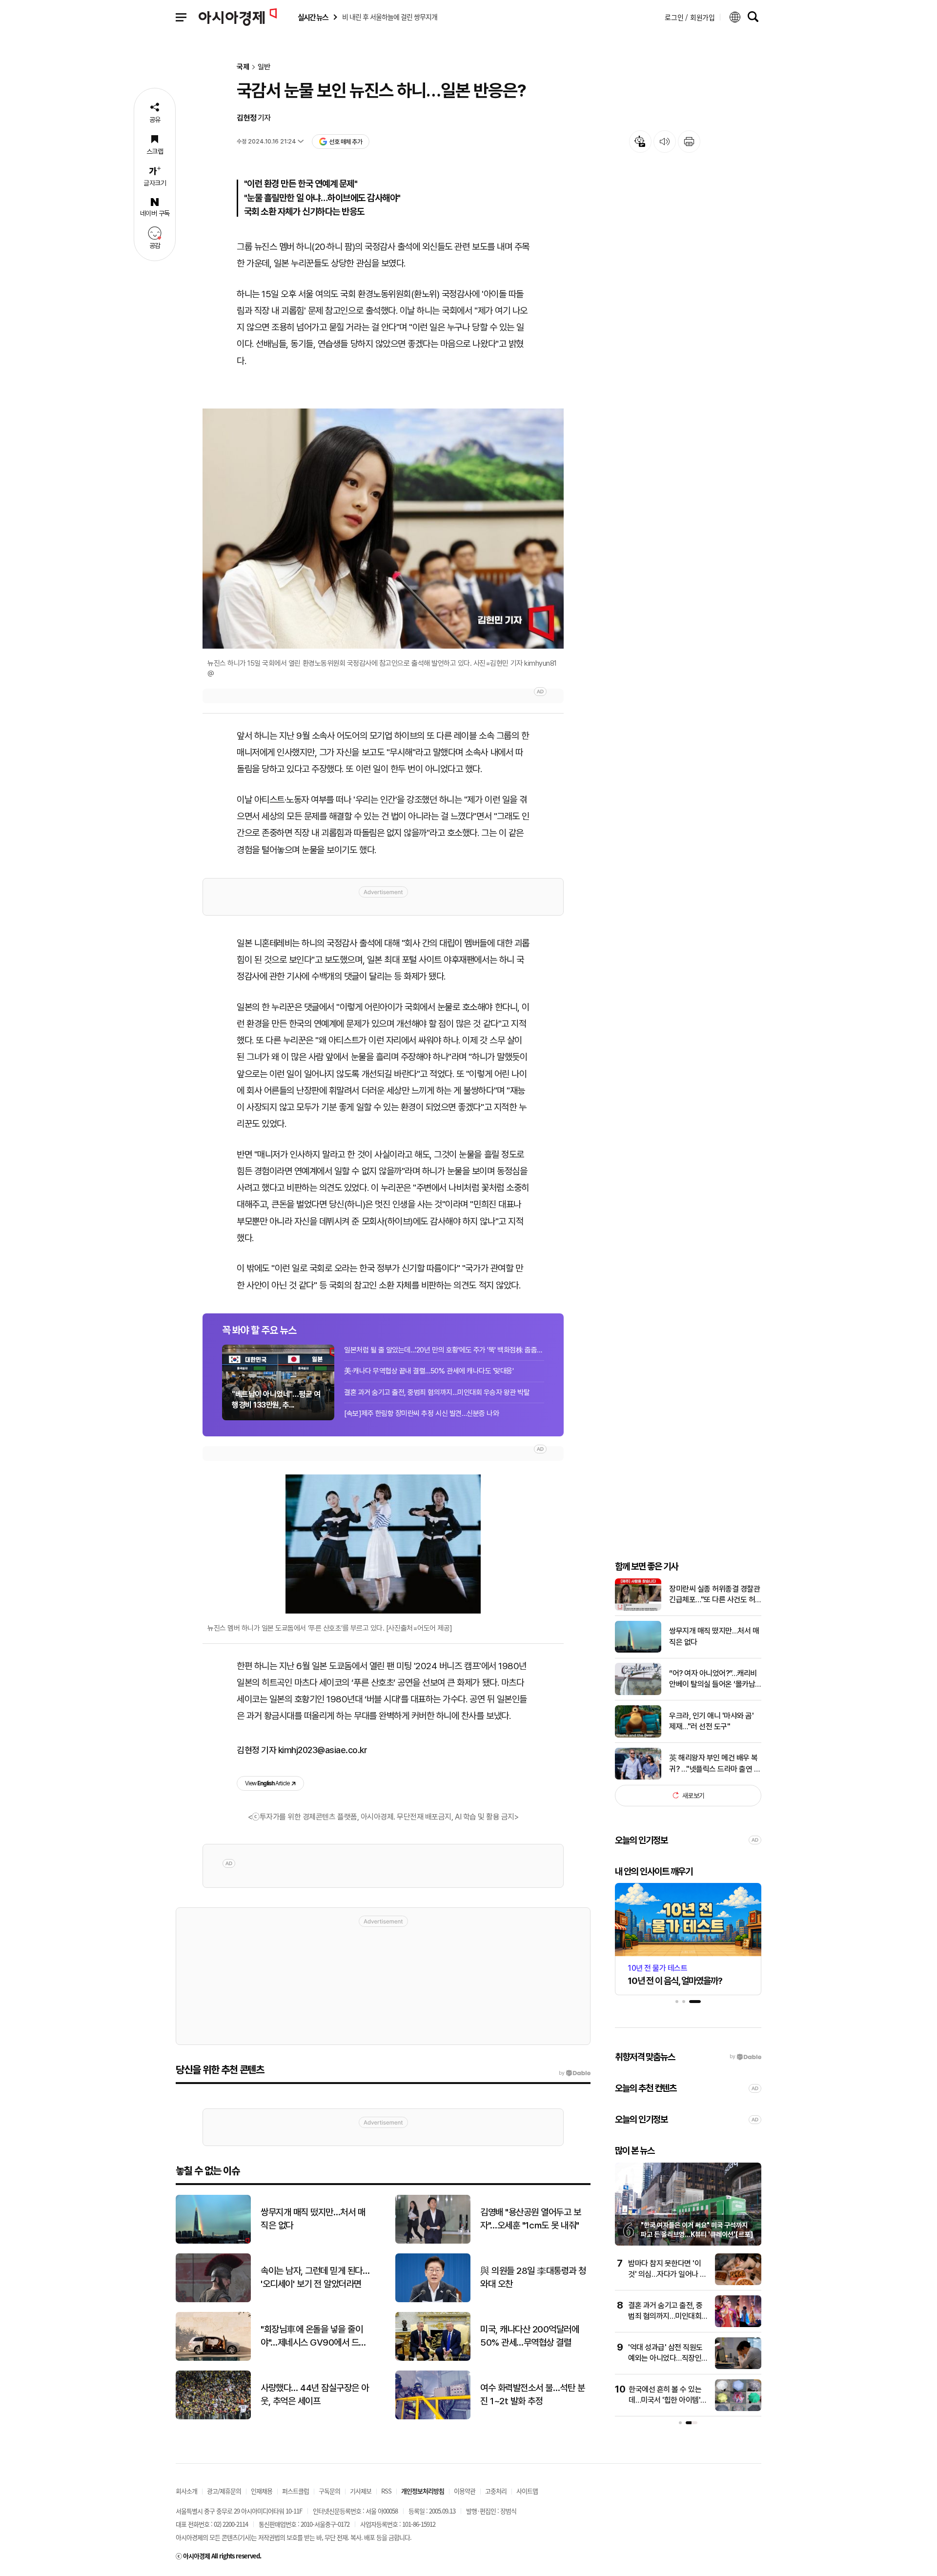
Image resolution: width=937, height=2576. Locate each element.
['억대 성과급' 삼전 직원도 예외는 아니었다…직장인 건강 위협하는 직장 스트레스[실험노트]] (738, 2367)
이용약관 (465, 2491)
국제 (243, 67)
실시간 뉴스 (313, 17)
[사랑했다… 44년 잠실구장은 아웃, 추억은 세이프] (213, 2417)
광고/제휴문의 (224, 2491)
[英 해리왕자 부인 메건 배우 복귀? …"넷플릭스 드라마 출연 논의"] (638, 1777)
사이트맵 (527, 2491)
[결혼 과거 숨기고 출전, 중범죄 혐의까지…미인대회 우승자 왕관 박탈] (738, 2325)
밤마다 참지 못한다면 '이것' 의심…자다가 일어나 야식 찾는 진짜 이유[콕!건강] (667, 2274)
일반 (264, 67)
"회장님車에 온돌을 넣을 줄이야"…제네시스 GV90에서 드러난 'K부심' (314, 2336)
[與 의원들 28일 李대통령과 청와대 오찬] (433, 2300)
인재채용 (262, 2491)
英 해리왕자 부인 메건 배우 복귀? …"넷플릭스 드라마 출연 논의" (715, 1764)
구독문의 (329, 2491)
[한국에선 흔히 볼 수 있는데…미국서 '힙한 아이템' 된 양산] (738, 2409)
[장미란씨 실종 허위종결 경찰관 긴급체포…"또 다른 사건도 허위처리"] (638, 1608)
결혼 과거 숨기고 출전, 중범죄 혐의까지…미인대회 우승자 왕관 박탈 (437, 1392)
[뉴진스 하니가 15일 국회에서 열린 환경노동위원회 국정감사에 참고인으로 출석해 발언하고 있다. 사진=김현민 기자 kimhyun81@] (383, 529)
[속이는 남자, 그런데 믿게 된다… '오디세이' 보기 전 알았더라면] (213, 2300)
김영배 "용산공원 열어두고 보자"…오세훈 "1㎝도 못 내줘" (530, 2219)
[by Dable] (575, 2073)
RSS (386, 2491)
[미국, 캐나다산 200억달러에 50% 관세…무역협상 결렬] (433, 2359)
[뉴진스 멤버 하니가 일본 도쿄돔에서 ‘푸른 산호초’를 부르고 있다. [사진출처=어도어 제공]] (383, 1544)
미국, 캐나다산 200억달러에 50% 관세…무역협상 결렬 (530, 2336)
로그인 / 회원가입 (690, 17)
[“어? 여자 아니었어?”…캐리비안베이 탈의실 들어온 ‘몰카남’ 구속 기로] (638, 1693)
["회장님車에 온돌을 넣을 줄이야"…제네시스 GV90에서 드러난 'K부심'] (213, 2359)
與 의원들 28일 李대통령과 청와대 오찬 (533, 2277)
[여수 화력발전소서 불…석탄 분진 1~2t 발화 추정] (433, 2417)
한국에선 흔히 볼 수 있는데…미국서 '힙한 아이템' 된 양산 (665, 2400)
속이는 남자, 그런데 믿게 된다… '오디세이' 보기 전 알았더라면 (315, 2277)
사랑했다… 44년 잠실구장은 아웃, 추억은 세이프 (315, 2394)
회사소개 (186, 2491)
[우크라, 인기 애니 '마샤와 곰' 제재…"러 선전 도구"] (638, 1735)
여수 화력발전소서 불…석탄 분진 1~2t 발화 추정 (532, 2394)
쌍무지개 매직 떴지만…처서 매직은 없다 (714, 1636)
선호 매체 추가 (346, 142)
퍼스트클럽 (295, 2491)
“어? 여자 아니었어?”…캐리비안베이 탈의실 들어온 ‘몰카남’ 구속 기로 (713, 1679)
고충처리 (496, 2491)
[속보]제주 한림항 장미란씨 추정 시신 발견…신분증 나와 (421, 1413)
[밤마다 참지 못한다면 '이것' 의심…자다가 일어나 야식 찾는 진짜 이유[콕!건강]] (738, 2283)
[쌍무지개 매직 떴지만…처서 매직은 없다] (638, 1650)
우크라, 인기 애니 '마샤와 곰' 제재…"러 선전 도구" (711, 1721)
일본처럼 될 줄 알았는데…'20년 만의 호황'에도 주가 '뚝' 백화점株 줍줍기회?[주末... (444, 1350)
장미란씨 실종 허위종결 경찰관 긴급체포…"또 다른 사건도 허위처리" (714, 1595)
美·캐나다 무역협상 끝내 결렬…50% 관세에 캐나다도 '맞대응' (429, 1371)
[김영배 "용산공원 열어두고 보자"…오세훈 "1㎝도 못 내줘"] (433, 2241)
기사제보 (361, 2491)
